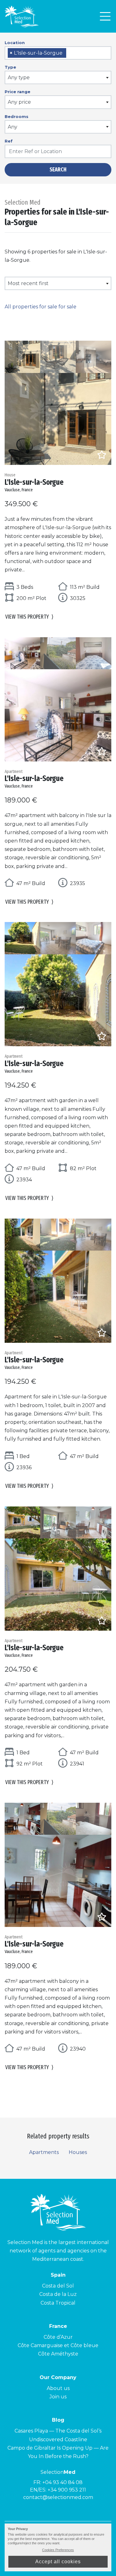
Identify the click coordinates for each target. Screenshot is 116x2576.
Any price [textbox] (19, 102)
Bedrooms (17, 116)
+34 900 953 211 (67, 2490)
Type (10, 67)
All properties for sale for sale (41, 307)
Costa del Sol (58, 2286)
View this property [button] (29, 617)
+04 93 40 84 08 (62, 2482)
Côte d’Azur (58, 2337)
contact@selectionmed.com (58, 2497)
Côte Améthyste (58, 2354)
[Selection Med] (22, 16)
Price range (17, 92)
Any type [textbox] (19, 77)
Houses (78, 2152)
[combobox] (58, 53)
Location (15, 43)
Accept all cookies (58, 2562)
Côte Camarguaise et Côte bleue (58, 2345)
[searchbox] (70, 53)
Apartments (44, 2152)
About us (58, 2388)
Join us (58, 2397)
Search (58, 170)
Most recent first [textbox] (28, 283)
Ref (9, 141)
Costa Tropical (58, 2303)
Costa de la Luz (58, 2294)
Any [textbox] (13, 127)
